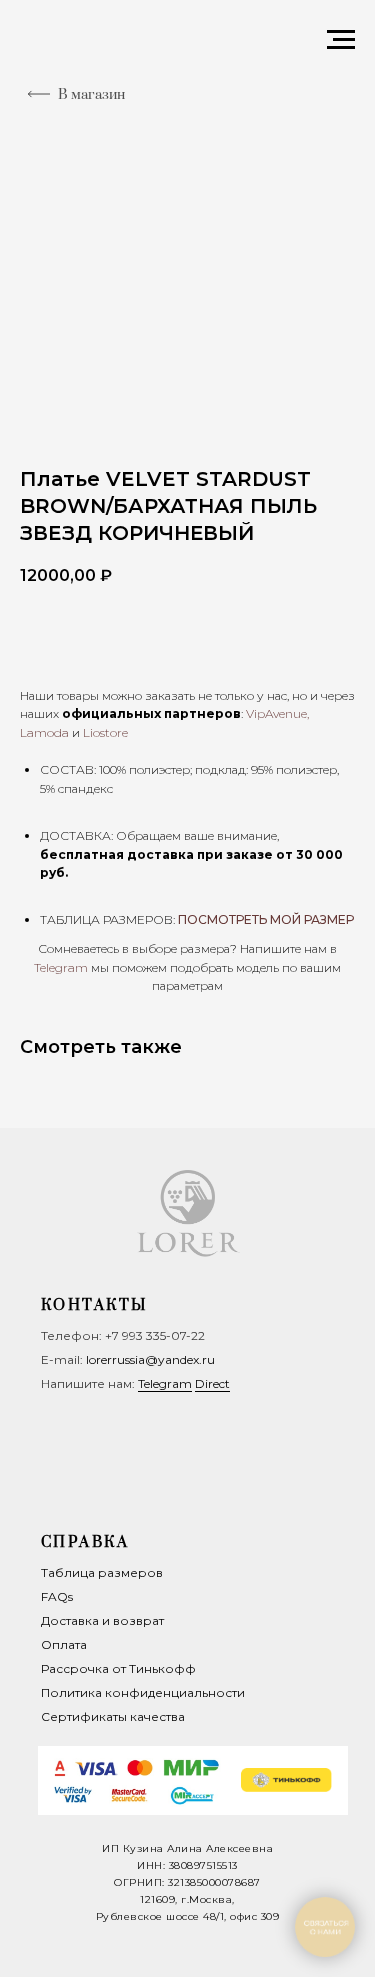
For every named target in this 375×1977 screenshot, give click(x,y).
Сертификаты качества (113, 1716)
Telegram (165, 1383)
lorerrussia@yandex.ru (150, 1359)
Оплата (64, 1644)
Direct (212, 1383)
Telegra (54, 967)
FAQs (57, 1596)
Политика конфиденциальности (143, 1692)
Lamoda (44, 732)
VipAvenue (276, 713)
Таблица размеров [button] (102, 1572)
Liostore (105, 732)
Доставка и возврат (102, 1620)
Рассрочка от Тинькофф (118, 1668)
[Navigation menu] (341, 40)
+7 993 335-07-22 (155, 1335)
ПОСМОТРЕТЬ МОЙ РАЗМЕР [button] (266, 919)
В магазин (91, 95)
